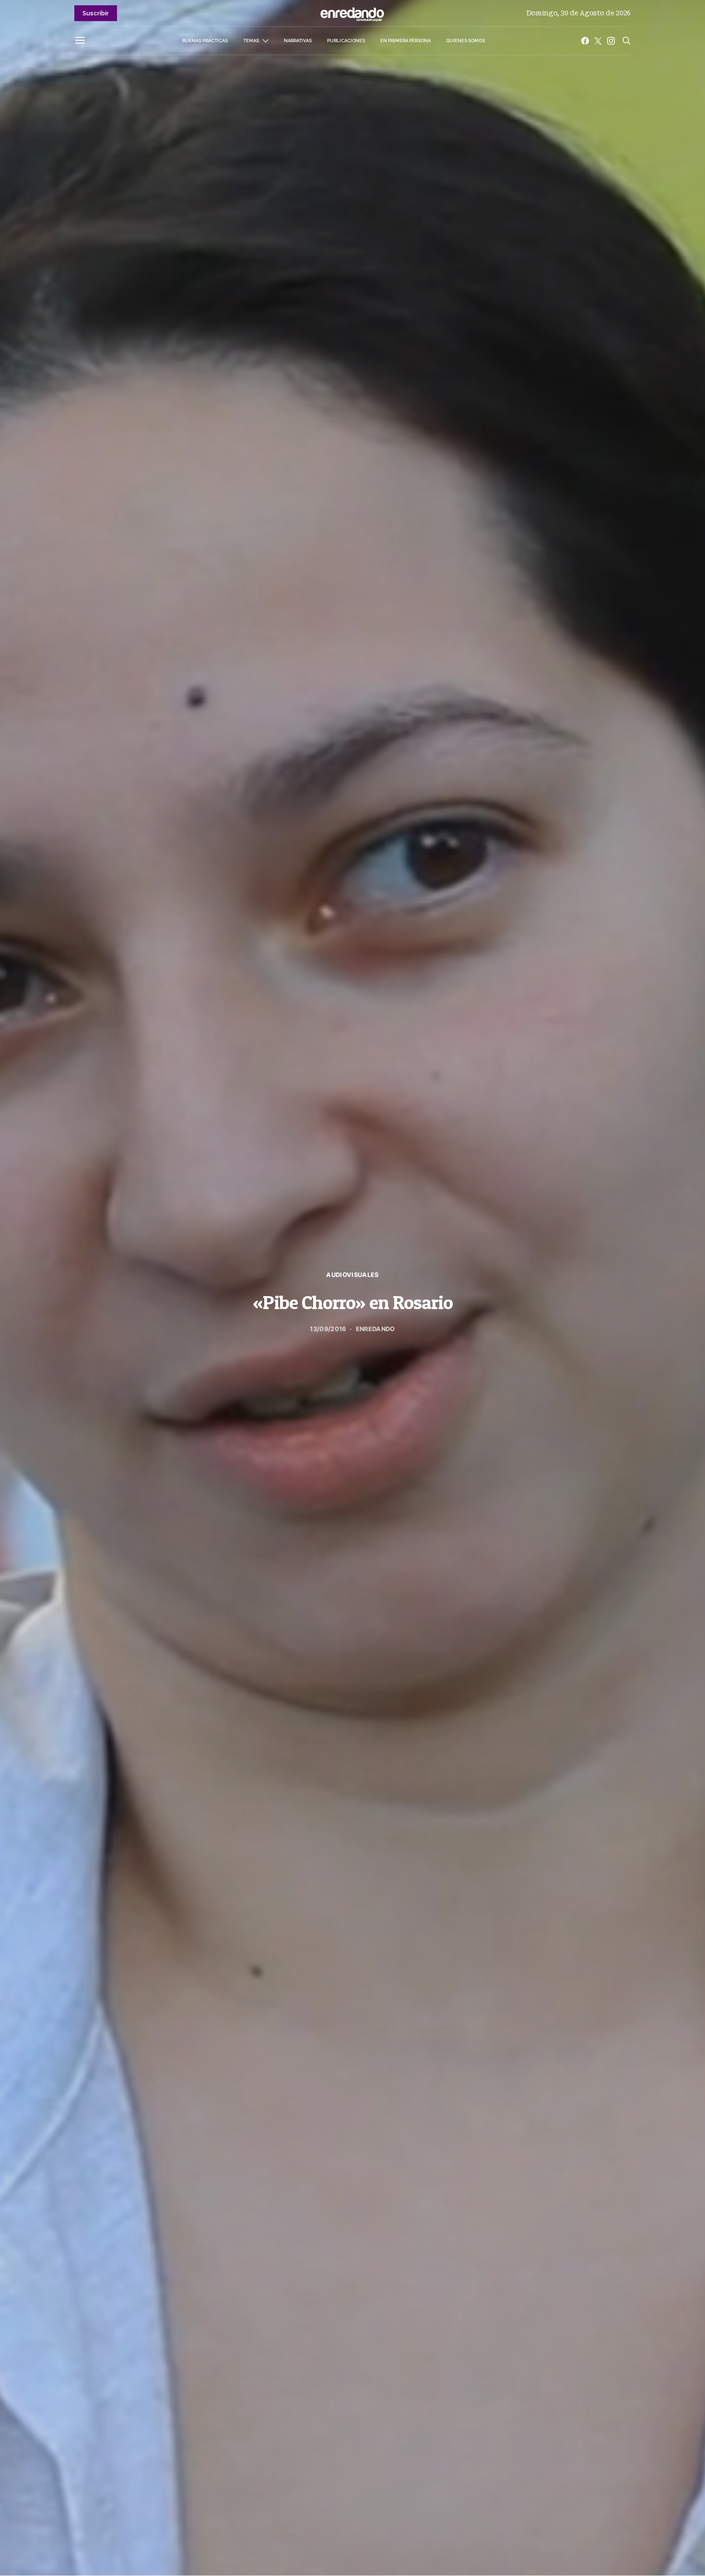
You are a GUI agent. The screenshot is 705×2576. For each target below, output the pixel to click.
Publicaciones (346, 41)
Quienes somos (465, 41)
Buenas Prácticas (205, 41)
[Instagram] (611, 41)
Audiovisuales (352, 1275)
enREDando (376, 1329)
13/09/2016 (328, 1329)
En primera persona (405, 41)
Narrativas (298, 41)
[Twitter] (598, 41)
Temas (251, 41)
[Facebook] (585, 41)
